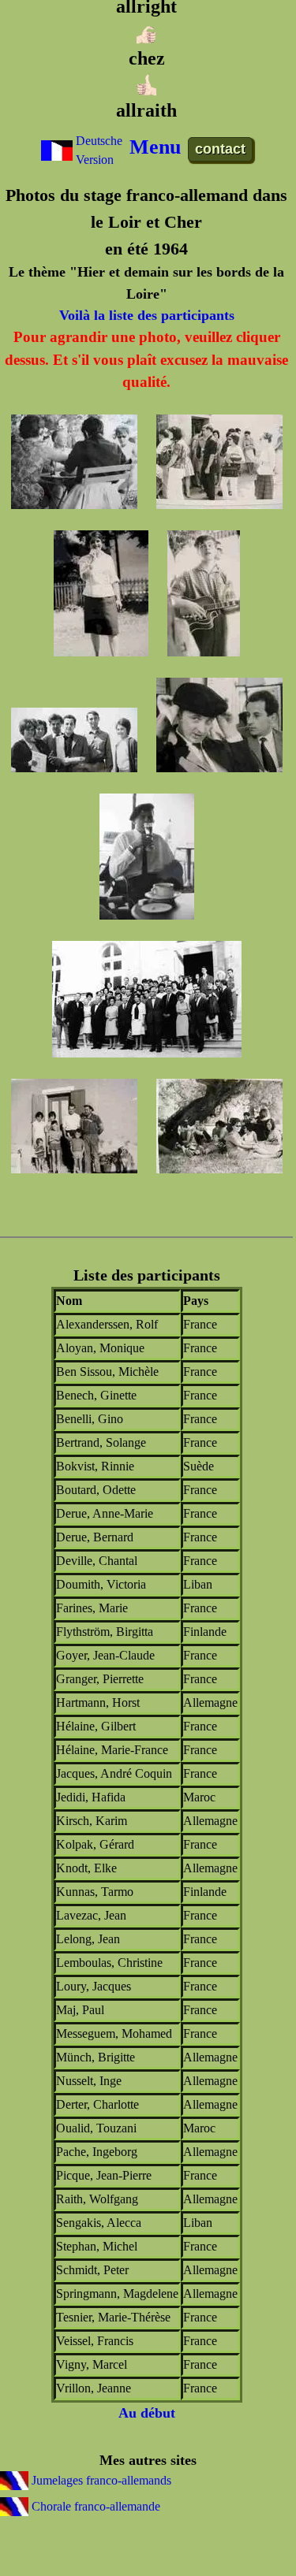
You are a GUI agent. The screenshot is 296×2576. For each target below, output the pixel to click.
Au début (147, 2413)
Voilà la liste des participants (147, 315)
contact (220, 149)
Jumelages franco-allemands (100, 2480)
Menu (155, 147)
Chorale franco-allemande (94, 2506)
